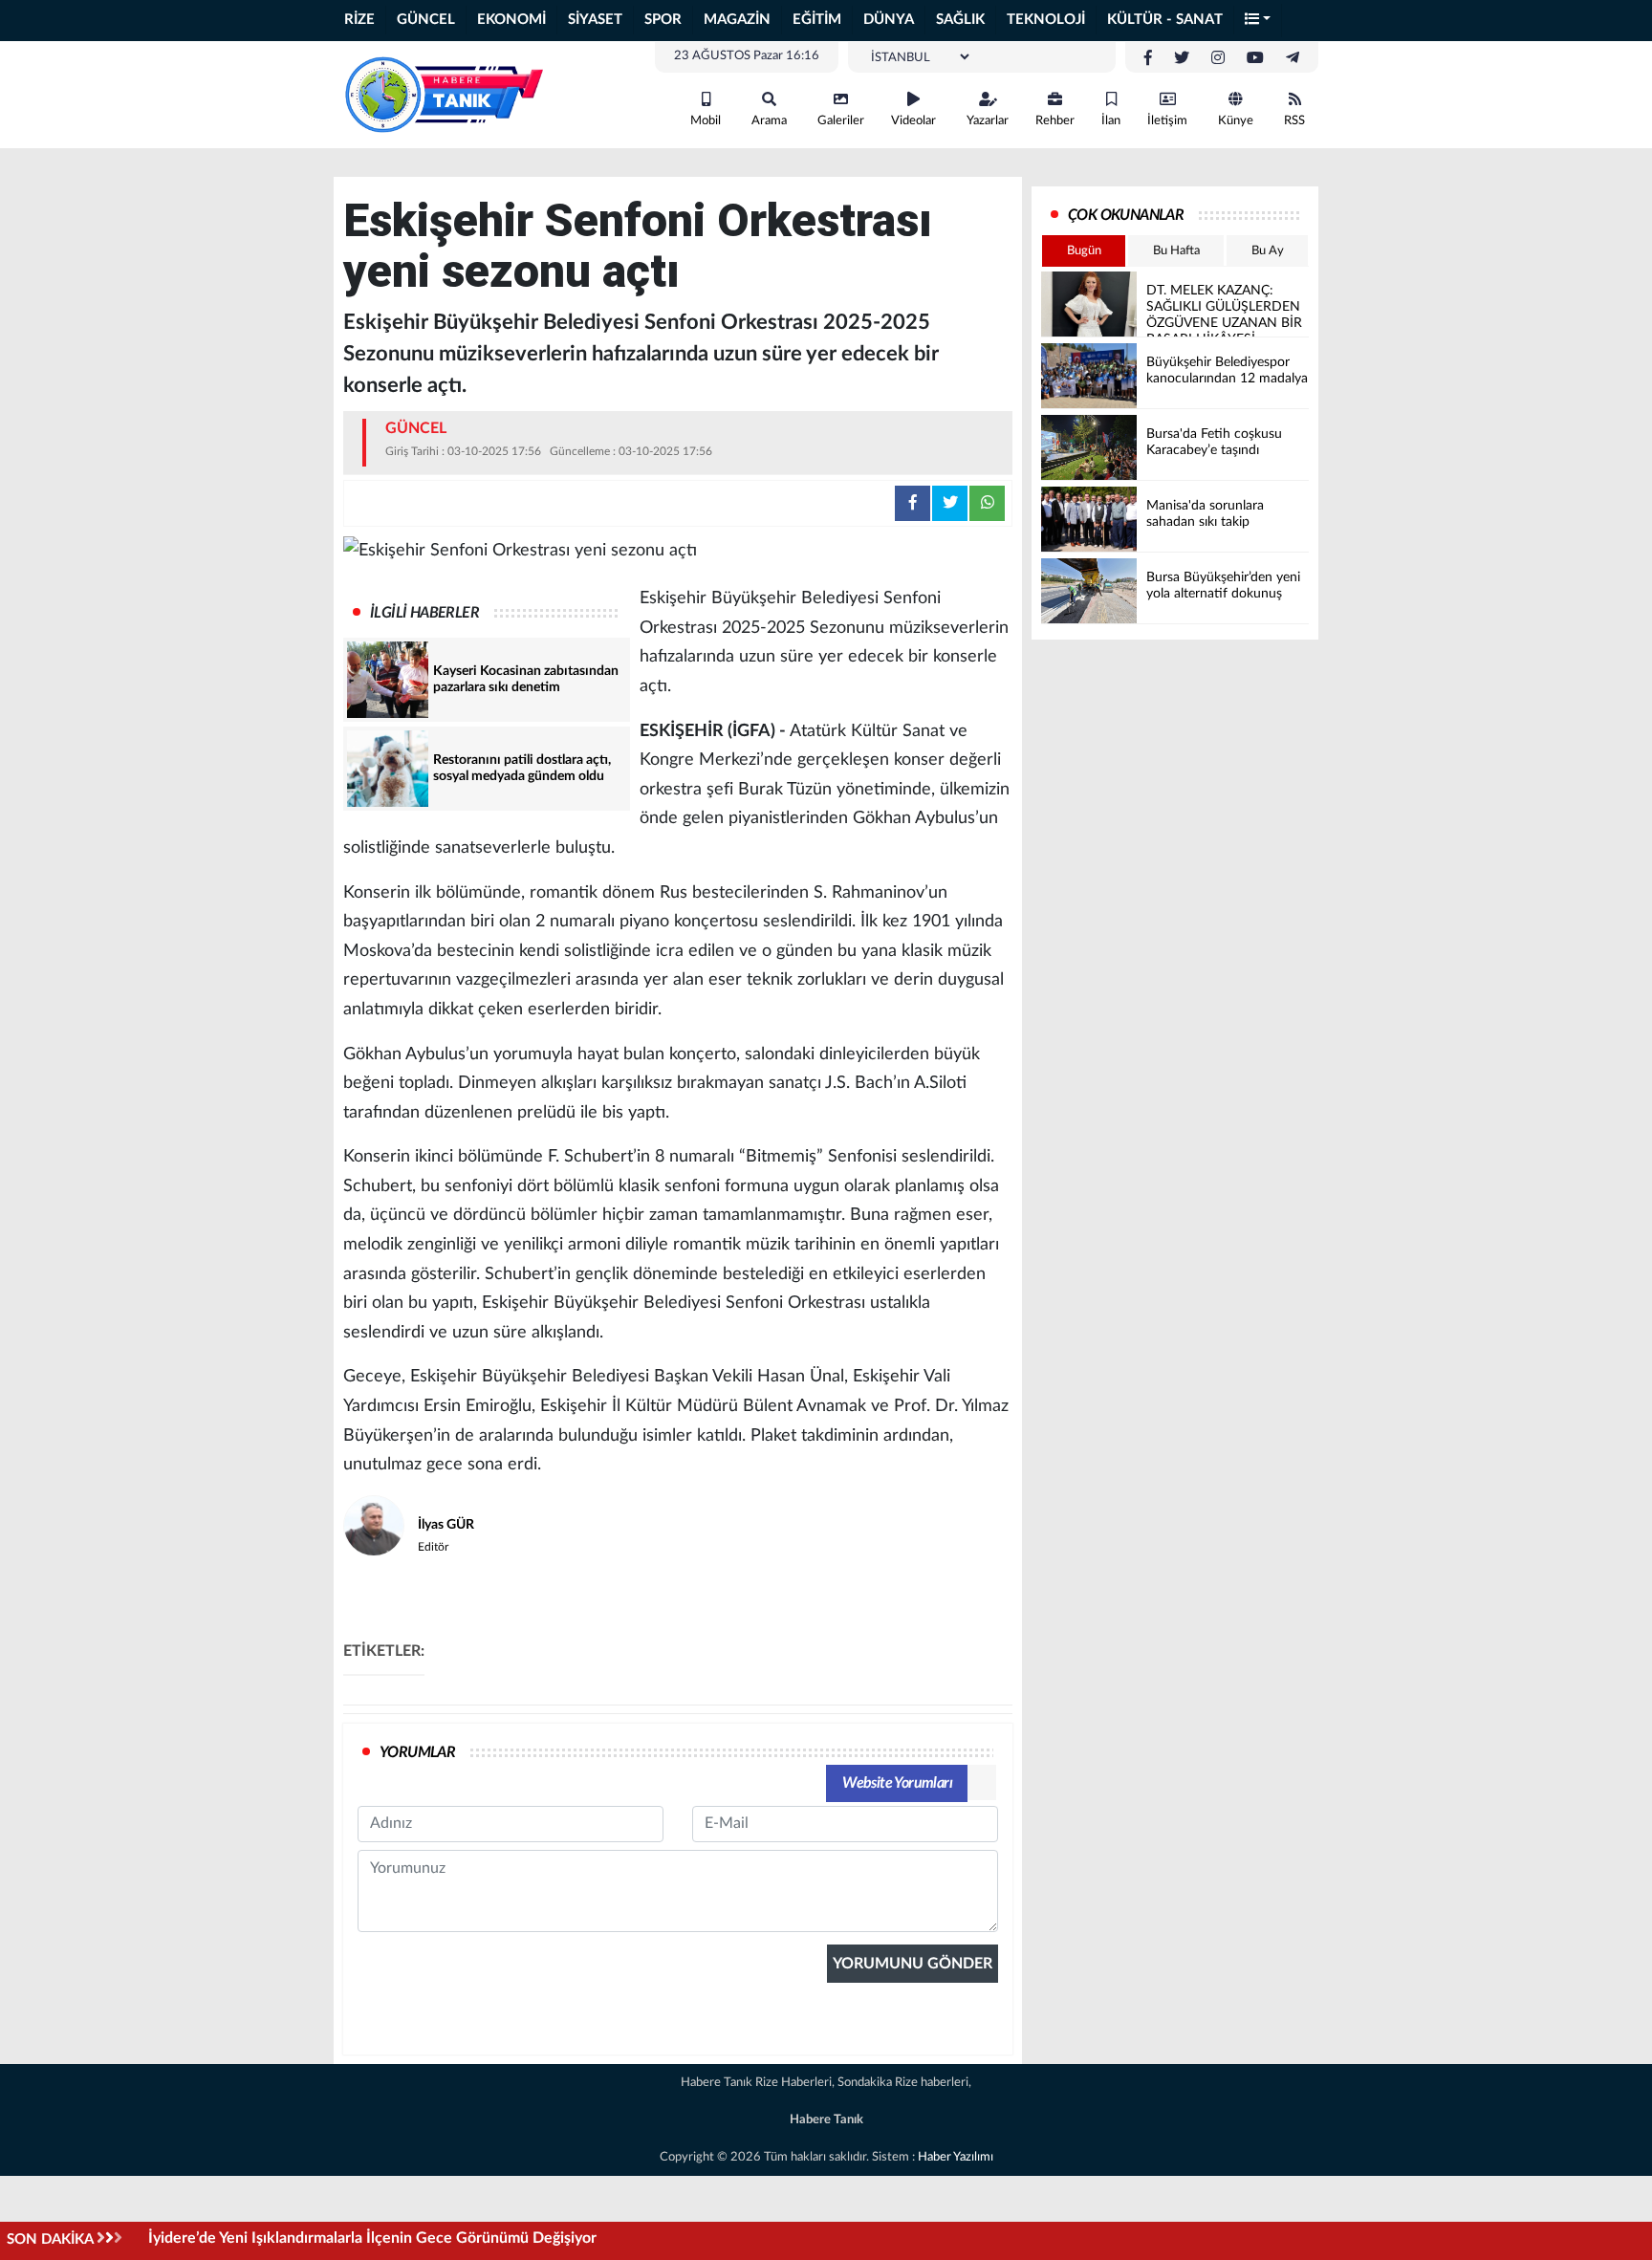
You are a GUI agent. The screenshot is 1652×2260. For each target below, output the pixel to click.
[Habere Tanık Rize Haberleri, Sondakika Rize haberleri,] (444, 94)
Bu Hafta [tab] (1176, 251)
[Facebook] (1148, 58)
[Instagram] (1218, 58)
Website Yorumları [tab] (897, 1783)
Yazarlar (988, 121)
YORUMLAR (417, 1752)
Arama (769, 121)
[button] (1258, 21)
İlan (1111, 121)
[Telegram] (1293, 58)
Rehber (1055, 121)
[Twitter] (1182, 58)
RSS (1294, 121)
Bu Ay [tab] (1268, 251)
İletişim (1167, 121)
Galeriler (841, 121)
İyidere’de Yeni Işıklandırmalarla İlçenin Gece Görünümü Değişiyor (372, 2238)
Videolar (913, 121)
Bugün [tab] (1084, 251)
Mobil (706, 121)
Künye (1236, 121)
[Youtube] (1255, 58)
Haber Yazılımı (956, 2157)
